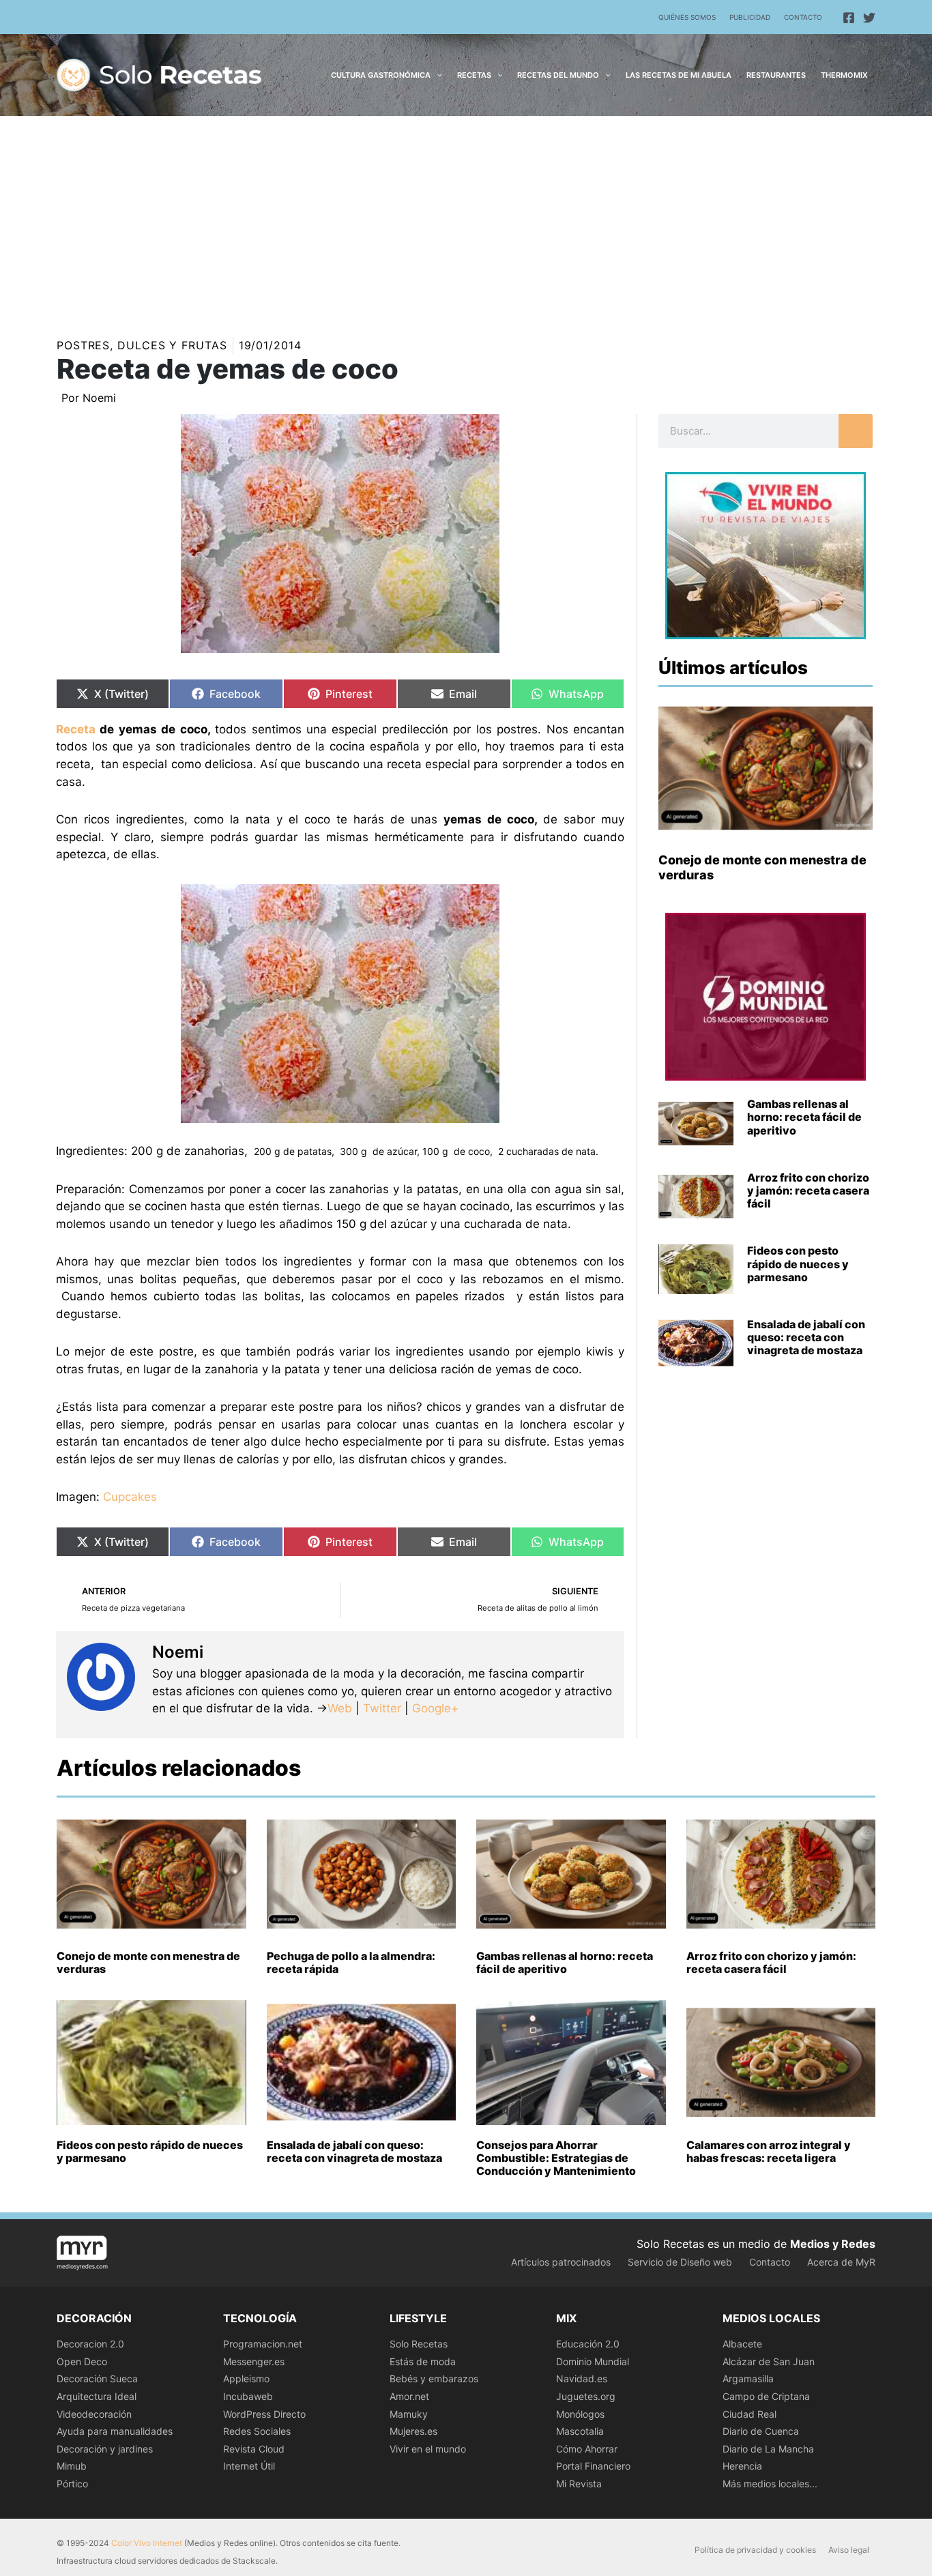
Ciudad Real (749, 2414)
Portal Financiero (593, 2466)
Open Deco (82, 2361)
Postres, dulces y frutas (142, 345)
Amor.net (409, 2396)
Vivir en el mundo (428, 2449)
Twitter (382, 1708)
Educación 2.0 (588, 2344)
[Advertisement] (466, 218)
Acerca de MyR (841, 2262)
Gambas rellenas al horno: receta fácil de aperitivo (804, 1117)
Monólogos (580, 2414)
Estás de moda (423, 2361)
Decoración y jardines (105, 2449)
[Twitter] (869, 18)
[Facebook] (849, 18)
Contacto (803, 17)
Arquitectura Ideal (97, 2396)
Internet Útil (249, 2466)
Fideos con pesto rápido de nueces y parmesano (798, 1263)
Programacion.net (263, 2344)
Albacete (742, 2344)
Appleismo (246, 2379)
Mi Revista (579, 2484)
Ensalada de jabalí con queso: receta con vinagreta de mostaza (806, 1337)
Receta (76, 729)
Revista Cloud (254, 2449)
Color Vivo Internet (147, 2543)
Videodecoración (94, 2414)
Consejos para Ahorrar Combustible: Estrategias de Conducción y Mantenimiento (556, 2158)
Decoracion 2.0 (90, 2344)
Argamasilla (748, 2379)
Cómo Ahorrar (587, 2449)
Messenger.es (254, 2361)
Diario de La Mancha (768, 2449)
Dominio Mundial (593, 2361)
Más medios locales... (770, 2484)
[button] (436, 75)
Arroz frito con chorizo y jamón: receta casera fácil (808, 1190)
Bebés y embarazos (434, 2379)
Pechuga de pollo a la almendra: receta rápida (351, 1962)
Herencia (742, 2466)
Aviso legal (849, 2550)
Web (340, 1708)
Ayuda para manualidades (115, 2431)
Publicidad (750, 17)
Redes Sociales (257, 2431)
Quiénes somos (687, 17)
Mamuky (409, 2414)
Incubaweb (248, 2396)
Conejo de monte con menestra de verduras (148, 1962)
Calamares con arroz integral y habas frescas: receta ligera (769, 2151)
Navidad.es (582, 2379)
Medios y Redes (833, 2244)
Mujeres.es (413, 2431)
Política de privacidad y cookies (755, 2550)
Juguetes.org (586, 2396)
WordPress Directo (264, 2414)
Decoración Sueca (97, 2379)
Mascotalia (580, 2431)
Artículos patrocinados (561, 2262)
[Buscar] (856, 431)
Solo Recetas (419, 2344)
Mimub (72, 2466)
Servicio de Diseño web (680, 2262)
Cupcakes (130, 1497)
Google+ (434, 1708)
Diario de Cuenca (761, 2431)
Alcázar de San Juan (769, 2361)
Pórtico (72, 2484)
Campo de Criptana (766, 2396)
